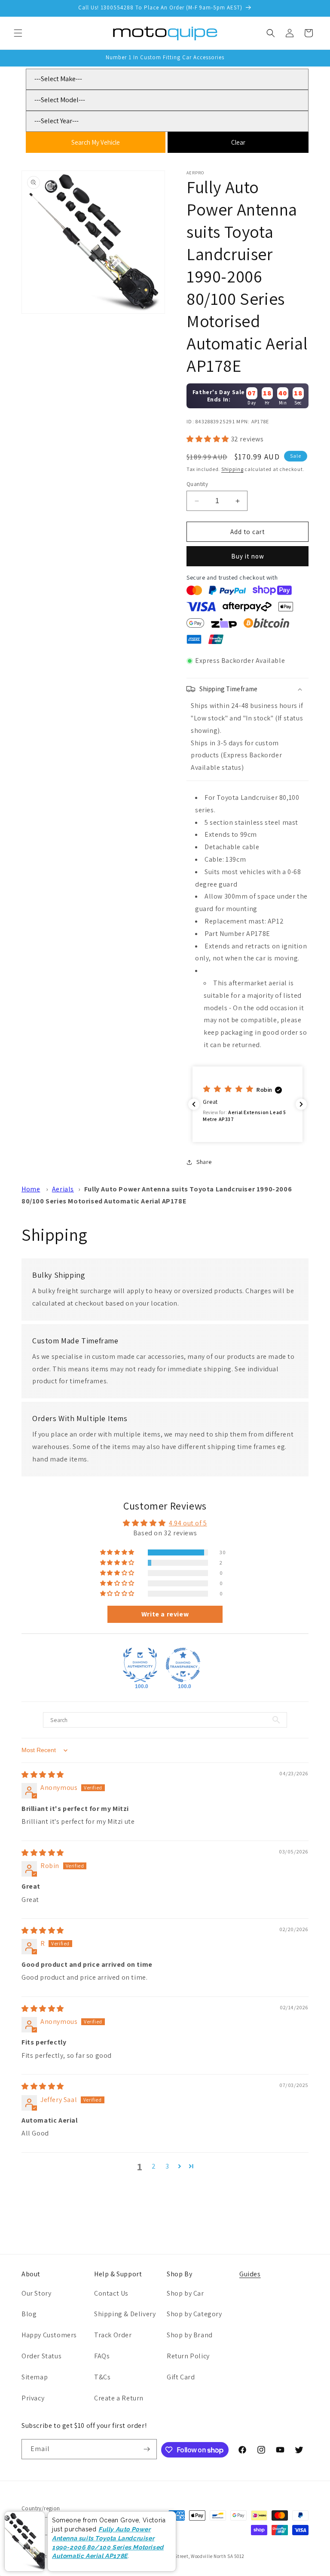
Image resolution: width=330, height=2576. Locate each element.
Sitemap (35, 2377)
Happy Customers (49, 2335)
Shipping (232, 469)
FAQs (102, 2356)
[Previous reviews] (194, 1104)
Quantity (197, 484)
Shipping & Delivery (125, 2314)
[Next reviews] (301, 1104)
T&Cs (102, 2377)
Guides (250, 2274)
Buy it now (248, 556)
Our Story (36, 2293)
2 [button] (154, 2166)
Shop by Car (185, 2293)
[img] (43, 1775)
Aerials (63, 1189)
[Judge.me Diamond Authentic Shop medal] (140, 1665)
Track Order (113, 2335)
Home (31, 1189)
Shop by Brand (190, 2335)
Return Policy (188, 2356)
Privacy (33, 2398)
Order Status (41, 2356)
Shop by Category (194, 2314)
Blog (29, 2314)
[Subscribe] (147, 2449)
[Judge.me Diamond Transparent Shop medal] (183, 1665)
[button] (18, 33)
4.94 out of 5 (188, 1523)
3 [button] (167, 2166)
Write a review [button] (165, 1614)
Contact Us (111, 2293)
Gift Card (181, 2377)
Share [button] (204, 1162)
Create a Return (119, 2398)
